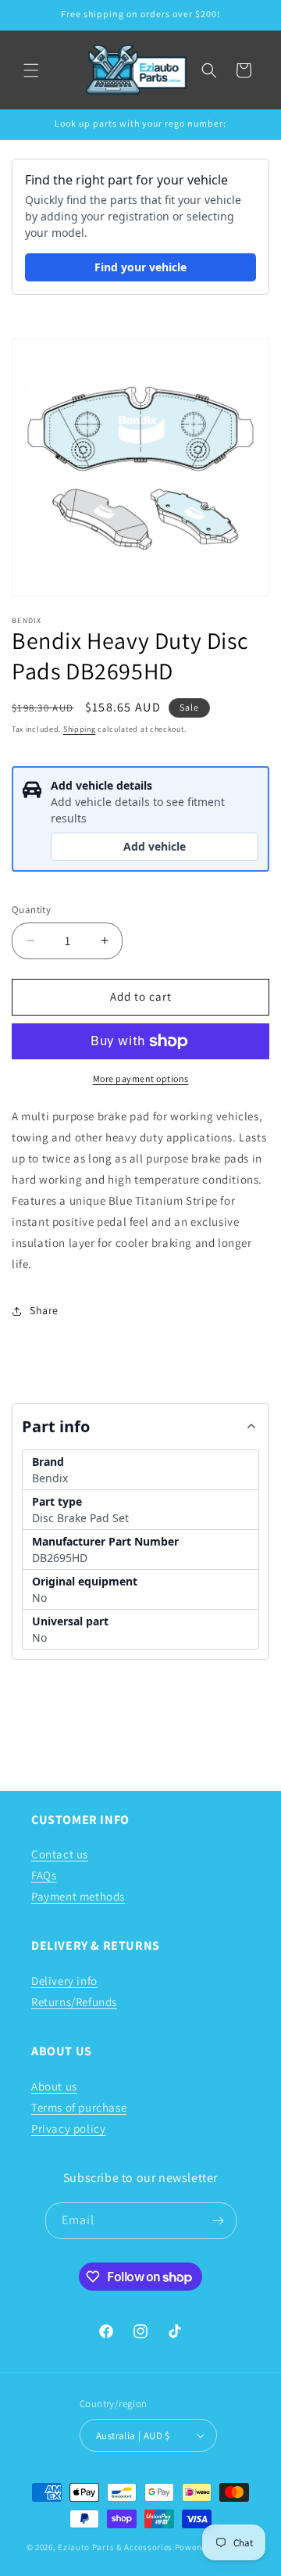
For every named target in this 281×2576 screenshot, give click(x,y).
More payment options (141, 1078)
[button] (31, 70)
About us (54, 2086)
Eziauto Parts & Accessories (115, 2547)
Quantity (31, 910)
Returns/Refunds (74, 2002)
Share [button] (44, 1310)
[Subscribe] (219, 2221)
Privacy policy (68, 2128)
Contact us (60, 1854)
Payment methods (78, 1896)
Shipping (80, 729)
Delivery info (64, 1981)
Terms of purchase (79, 2107)
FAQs (44, 1875)
